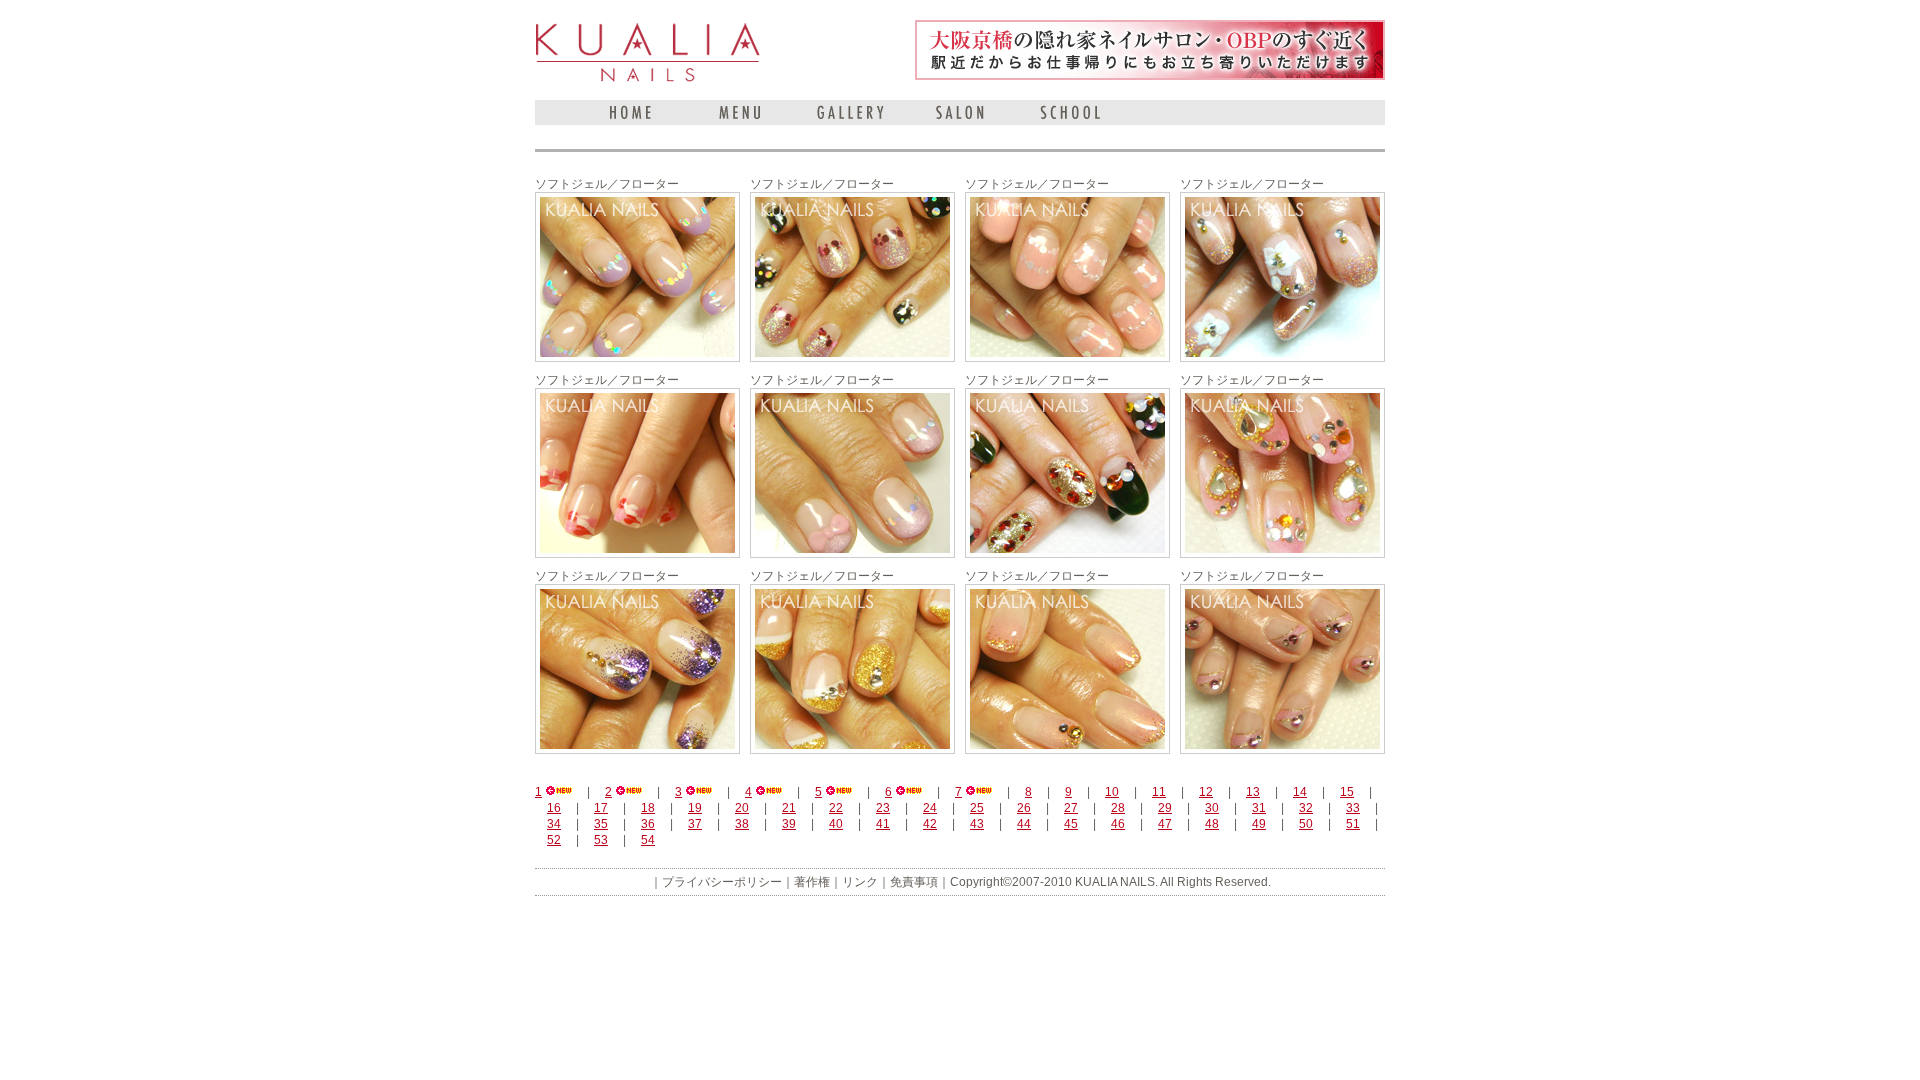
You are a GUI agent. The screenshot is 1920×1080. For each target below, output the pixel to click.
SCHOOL (1070, 112)
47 (1165, 824)
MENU (740, 112)
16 (554, 808)
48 (1212, 824)
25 (977, 808)
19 (695, 808)
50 (1306, 824)
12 (1206, 792)
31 (1259, 808)
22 (836, 808)
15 (1347, 792)
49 (1259, 824)
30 (1212, 808)
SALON (960, 112)
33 (1353, 808)
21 (789, 808)
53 (601, 840)
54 (648, 840)
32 (1306, 808)
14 (1300, 792)
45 (1071, 824)
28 (1118, 808)
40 (836, 824)
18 (648, 808)
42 (930, 824)
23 (883, 808)
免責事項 (914, 882)
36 (648, 824)
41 (883, 824)
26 (1024, 808)
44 (1024, 824)
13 (1253, 792)
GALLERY (850, 112)
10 (1112, 792)
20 (742, 808)
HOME (630, 112)
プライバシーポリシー (722, 882)
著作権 (812, 882)
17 (601, 808)
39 (789, 824)
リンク (860, 882)
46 (1118, 824)
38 (742, 824)
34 (554, 824)
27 (1071, 808)
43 (977, 824)
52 (554, 840)
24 (930, 808)
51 (1353, 824)
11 (1159, 792)
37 (695, 824)
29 (1165, 808)
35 (601, 824)
